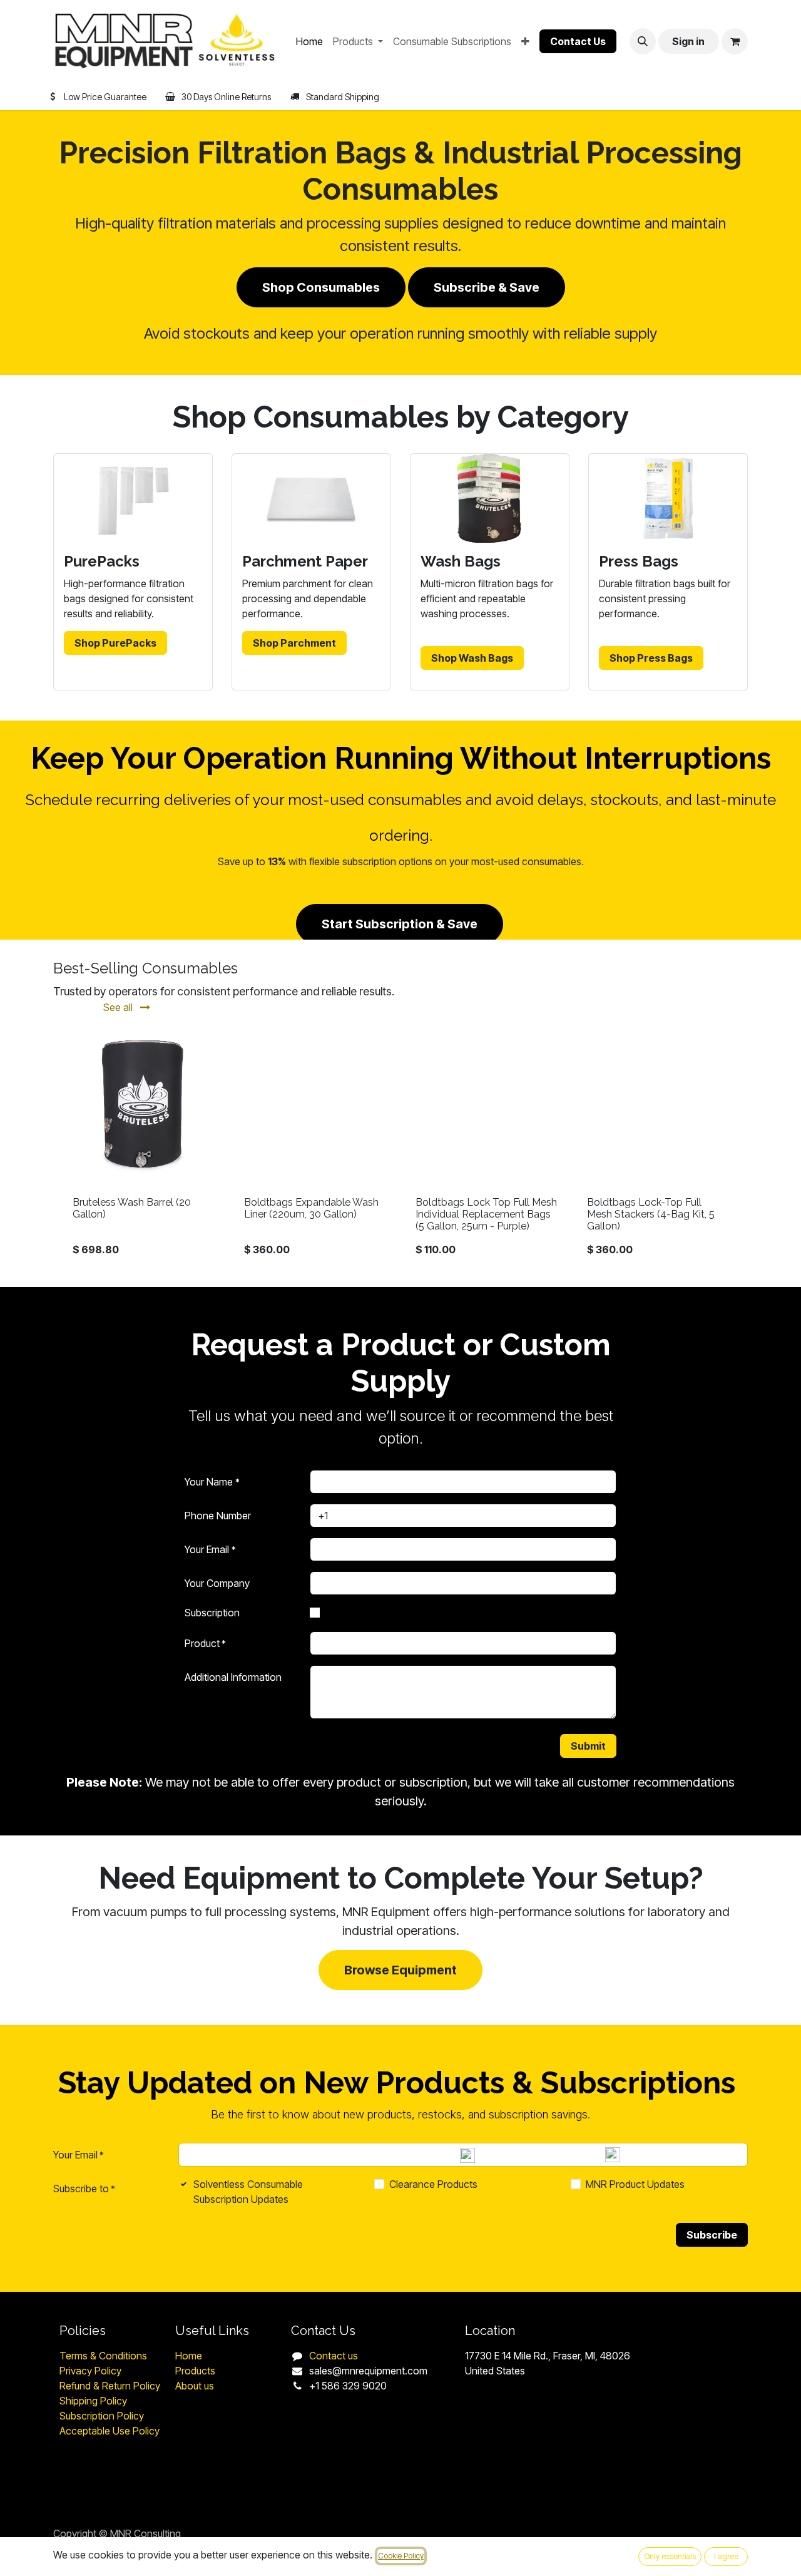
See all (119, 1007)
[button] (643, 41)
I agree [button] (726, 2556)
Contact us (334, 2356)
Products (195, 2371)
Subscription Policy (102, 2416)
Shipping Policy (93, 2401)
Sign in (688, 41)
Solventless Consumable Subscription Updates (248, 2192)
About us (195, 2386)
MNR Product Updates (635, 2184)
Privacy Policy (92, 2371)
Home (189, 2356)
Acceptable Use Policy (110, 2431)
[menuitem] (309, 41)
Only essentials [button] (670, 2556)
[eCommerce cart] (735, 41)
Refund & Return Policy (111, 2386)
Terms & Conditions (103, 2356)
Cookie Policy (401, 2556)
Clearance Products (433, 2184)
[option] (400, 1146)
